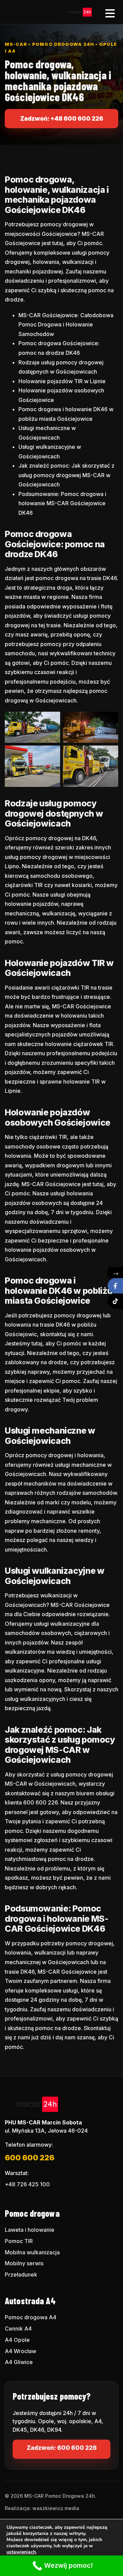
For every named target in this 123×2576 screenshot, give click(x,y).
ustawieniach (21, 2552)
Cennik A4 (18, 2329)
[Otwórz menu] (110, 12)
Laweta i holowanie (30, 2230)
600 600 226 (30, 2158)
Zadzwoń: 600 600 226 (62, 2448)
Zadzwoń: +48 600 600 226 (62, 119)
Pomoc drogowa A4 (31, 2317)
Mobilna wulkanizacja (32, 2252)
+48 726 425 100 (27, 2184)
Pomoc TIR (19, 2241)
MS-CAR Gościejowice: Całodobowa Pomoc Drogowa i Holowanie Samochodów (66, 325)
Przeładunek (21, 2275)
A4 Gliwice (19, 2362)
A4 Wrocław (20, 2351)
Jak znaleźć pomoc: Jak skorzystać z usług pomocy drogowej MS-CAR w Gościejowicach (66, 475)
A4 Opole (17, 2340)
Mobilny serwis (24, 2263)
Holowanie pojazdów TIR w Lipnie (62, 381)
